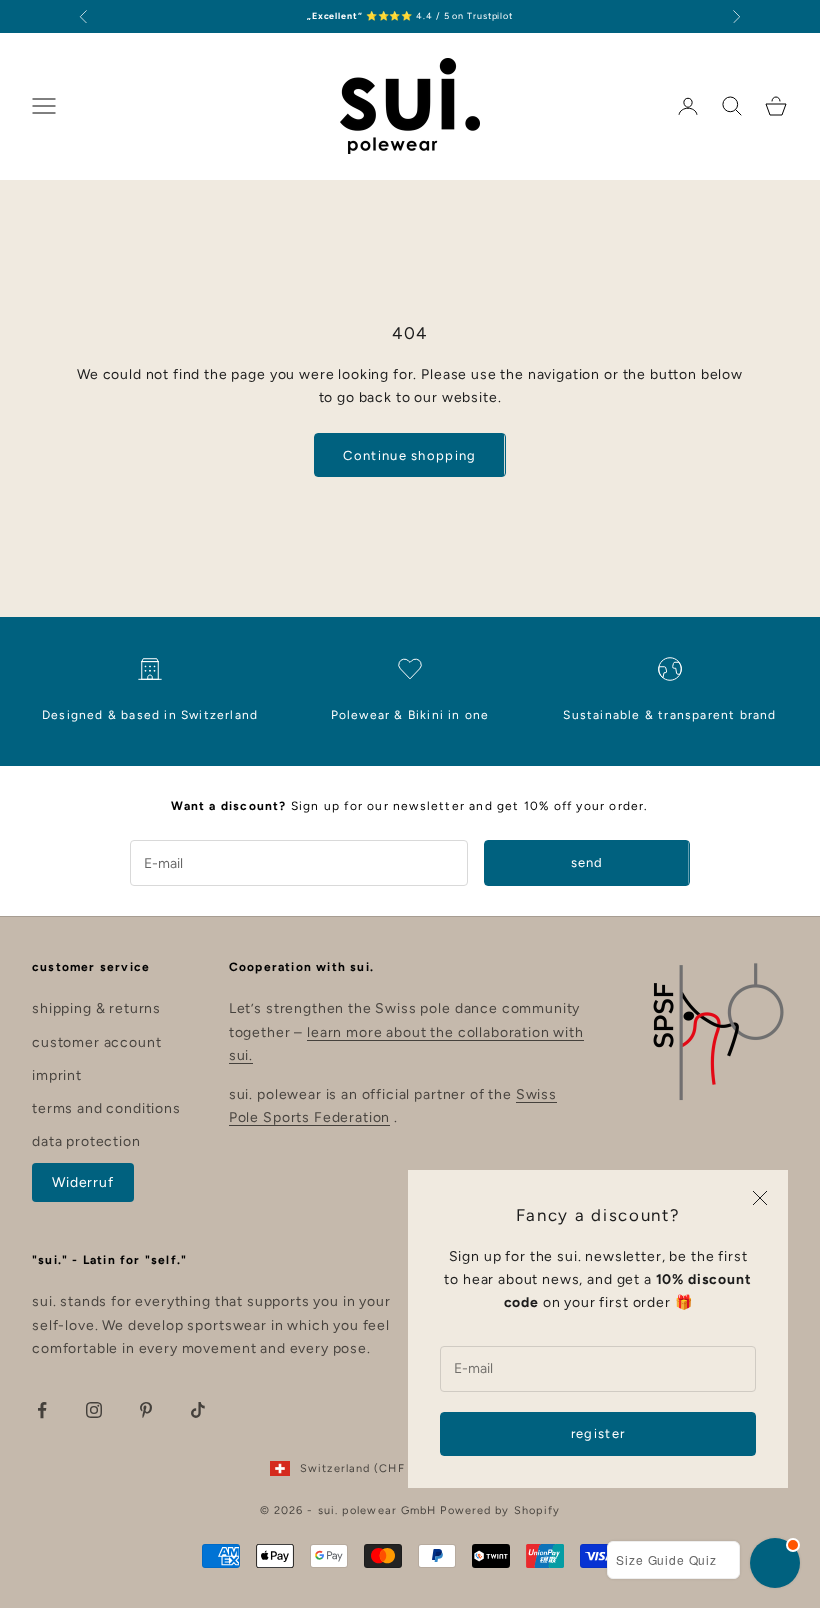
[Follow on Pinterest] (146, 1410)
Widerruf (83, 1182)
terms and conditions (106, 1108)
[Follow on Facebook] (42, 1410)
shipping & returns (96, 1008)
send (587, 862)
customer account (96, 1042)
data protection (86, 1141)
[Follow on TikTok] (198, 1410)
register (598, 1433)
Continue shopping (409, 455)
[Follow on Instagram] (94, 1410)
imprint (57, 1075)
